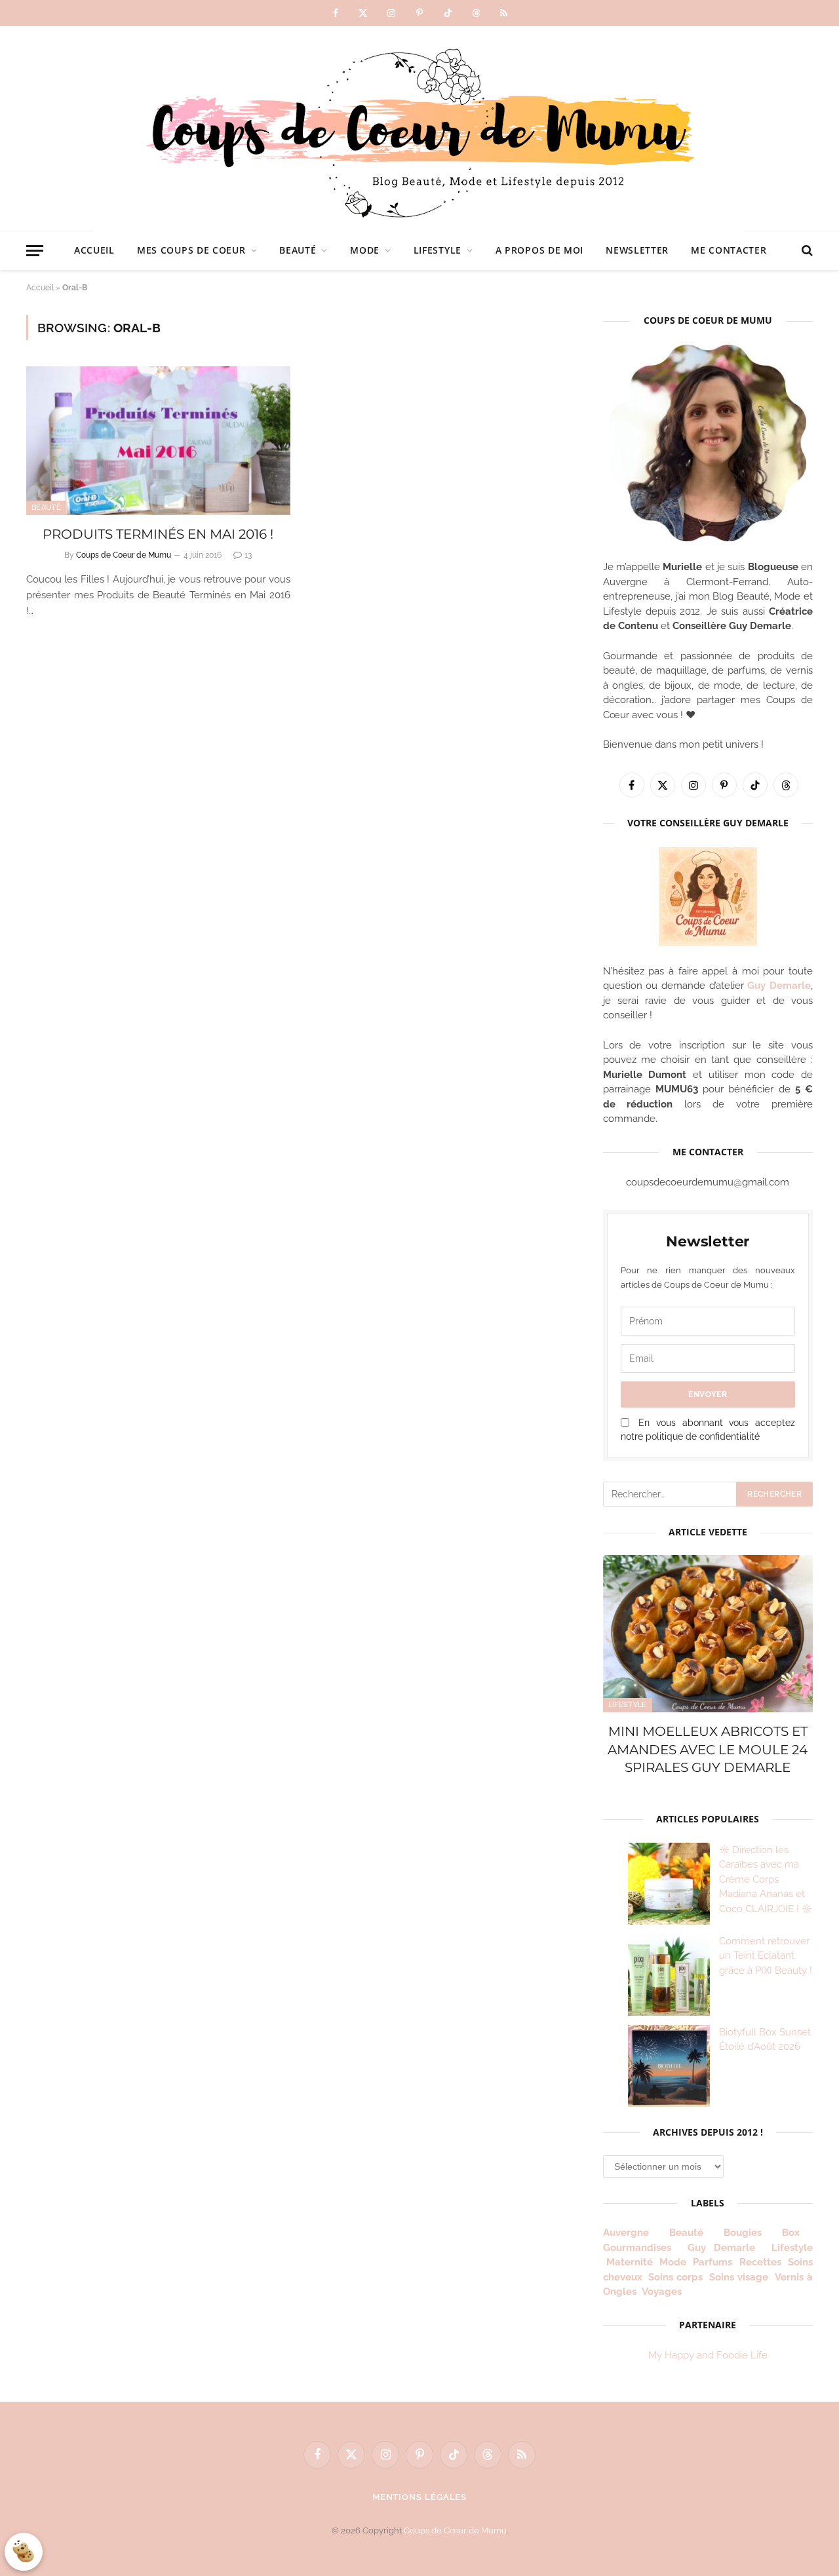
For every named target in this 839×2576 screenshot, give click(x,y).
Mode (365, 250)
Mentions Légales (420, 2497)
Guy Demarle (779, 986)
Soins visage (739, 2277)
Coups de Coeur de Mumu (124, 555)
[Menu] (35, 251)
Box (796, 2233)
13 (248, 555)
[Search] (806, 251)
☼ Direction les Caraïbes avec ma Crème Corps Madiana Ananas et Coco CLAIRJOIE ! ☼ (766, 1879)
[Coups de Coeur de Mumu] (419, 128)
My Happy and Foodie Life (708, 2355)
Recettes (760, 2262)
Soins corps (675, 2277)
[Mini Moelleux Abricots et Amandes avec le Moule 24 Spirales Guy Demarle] (708, 1634)
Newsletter (637, 250)
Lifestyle (438, 250)
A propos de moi (540, 250)
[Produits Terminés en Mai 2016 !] (158, 441)
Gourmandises (637, 2248)
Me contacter (729, 250)
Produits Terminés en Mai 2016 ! (158, 534)
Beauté (298, 250)
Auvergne (626, 2233)
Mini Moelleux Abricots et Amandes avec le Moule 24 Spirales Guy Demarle (708, 1749)
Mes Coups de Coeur (191, 250)
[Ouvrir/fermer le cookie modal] (24, 2552)
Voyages (662, 2292)
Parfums (712, 2262)
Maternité (630, 2262)
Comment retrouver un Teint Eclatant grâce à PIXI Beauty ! (766, 1956)
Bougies (743, 2233)
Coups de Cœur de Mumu (455, 2530)
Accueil (94, 250)
